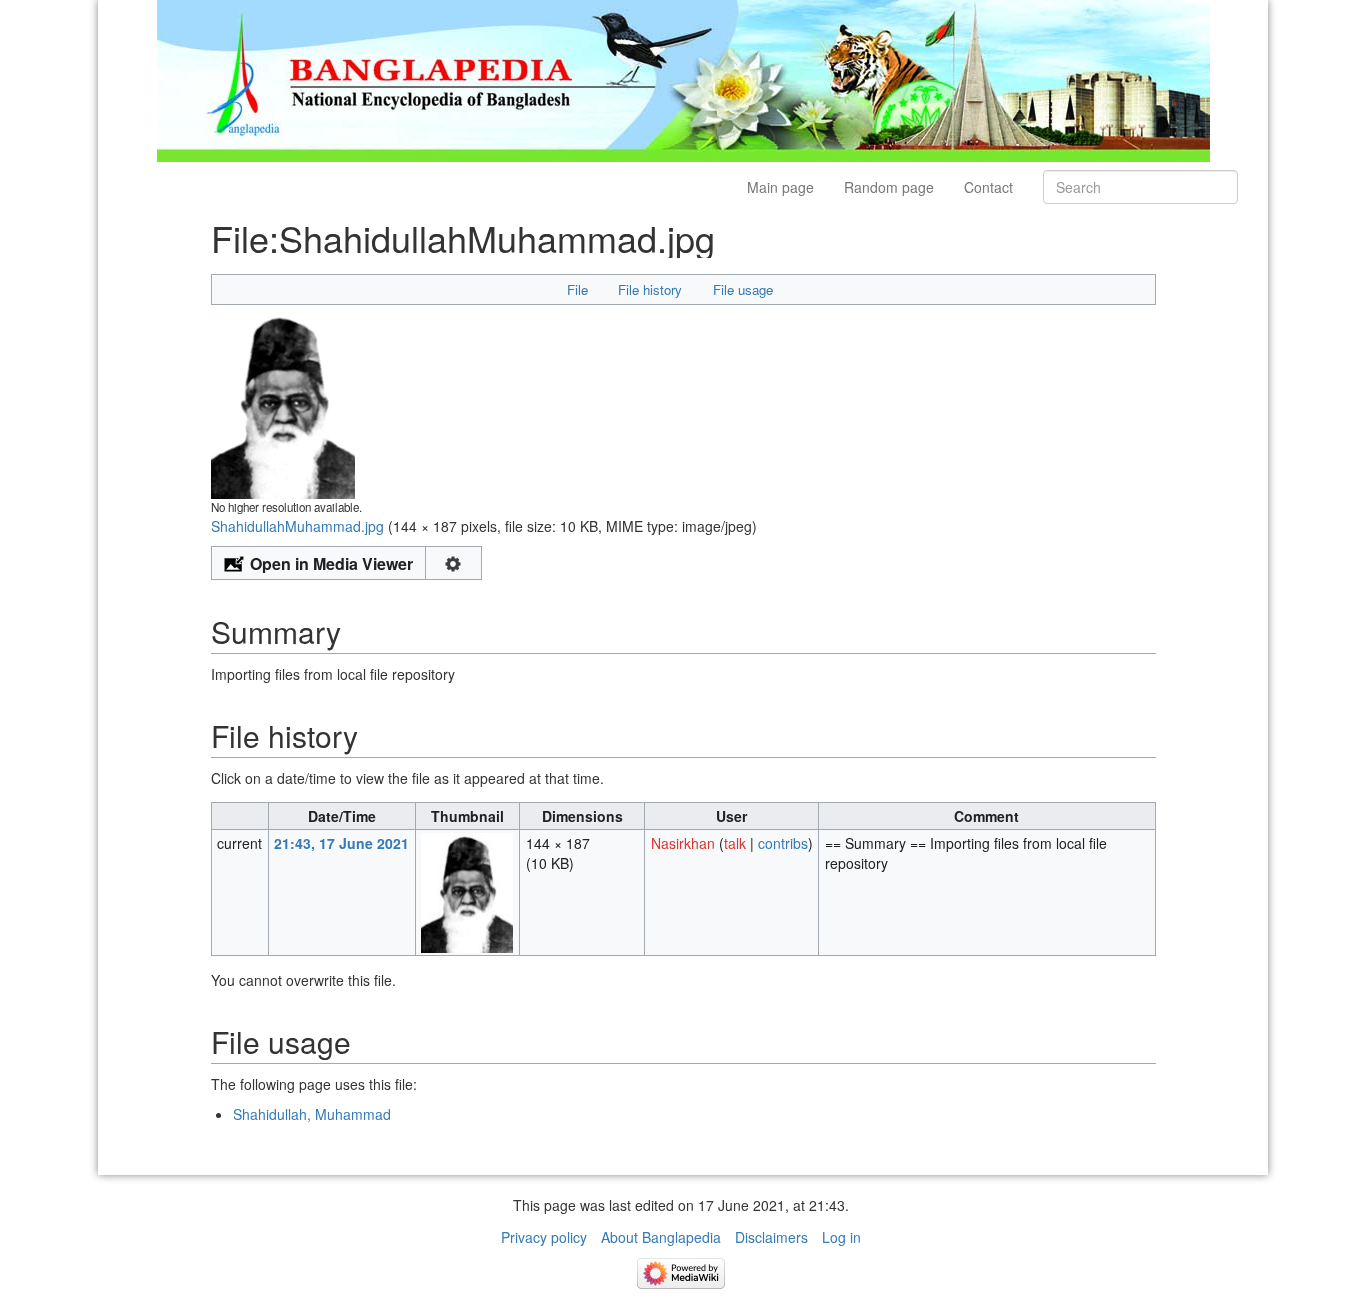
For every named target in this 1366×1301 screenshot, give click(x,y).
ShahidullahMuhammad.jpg (297, 526)
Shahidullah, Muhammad (312, 1114)
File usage (743, 289)
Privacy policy (544, 1237)
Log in (841, 1237)
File (577, 289)
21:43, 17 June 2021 (341, 843)
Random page (889, 187)
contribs (783, 843)
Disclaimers (771, 1237)
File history (650, 289)
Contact (988, 187)
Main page (780, 187)
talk (735, 843)
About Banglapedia (661, 1237)
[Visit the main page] (683, 79)
